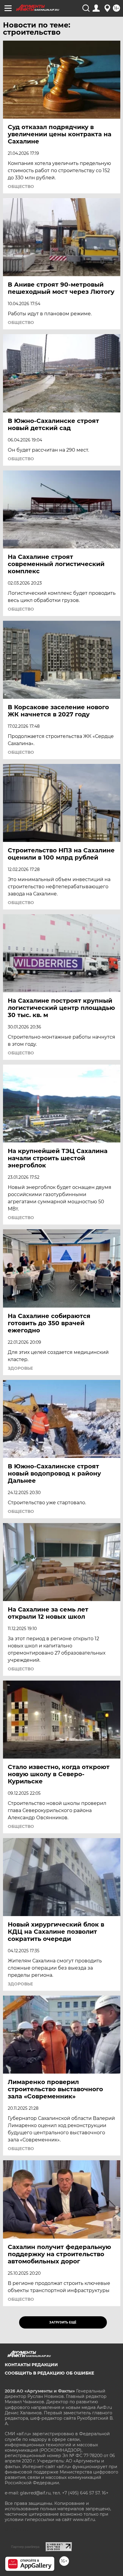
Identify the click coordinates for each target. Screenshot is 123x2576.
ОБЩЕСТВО (21, 186)
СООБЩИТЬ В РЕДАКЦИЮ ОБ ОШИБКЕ (49, 2373)
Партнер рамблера (25, 2547)
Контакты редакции (31, 2365)
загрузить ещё (63, 2322)
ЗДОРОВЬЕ (20, 1368)
